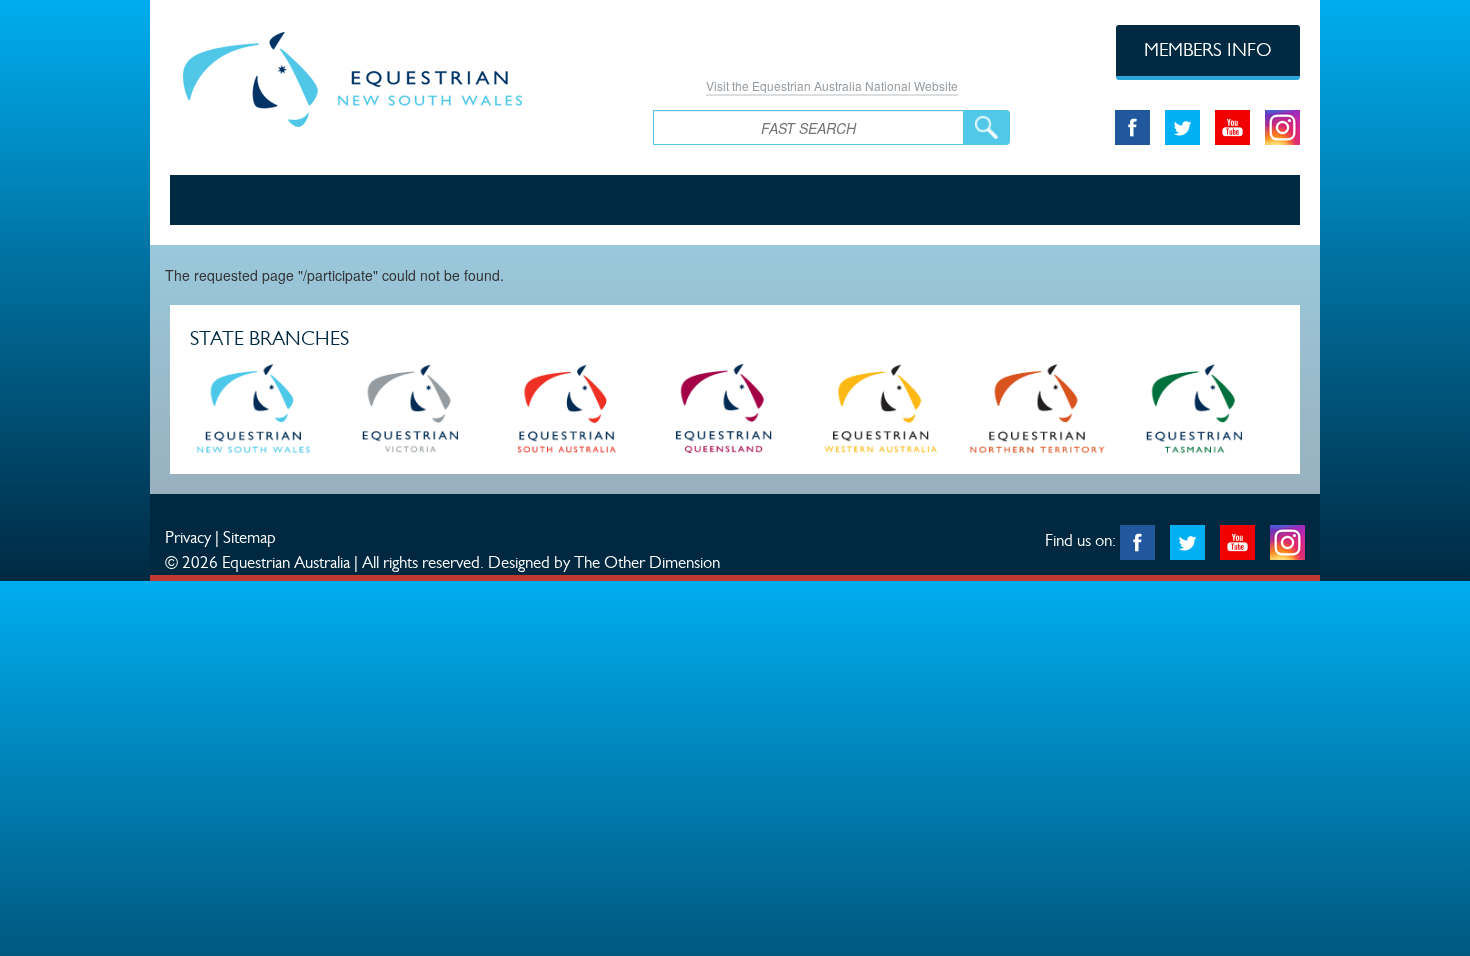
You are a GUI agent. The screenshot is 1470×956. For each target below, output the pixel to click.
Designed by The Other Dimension (604, 562)
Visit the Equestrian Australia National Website (832, 85)
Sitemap (249, 537)
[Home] (396, 76)
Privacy (188, 537)
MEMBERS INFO (1208, 49)
